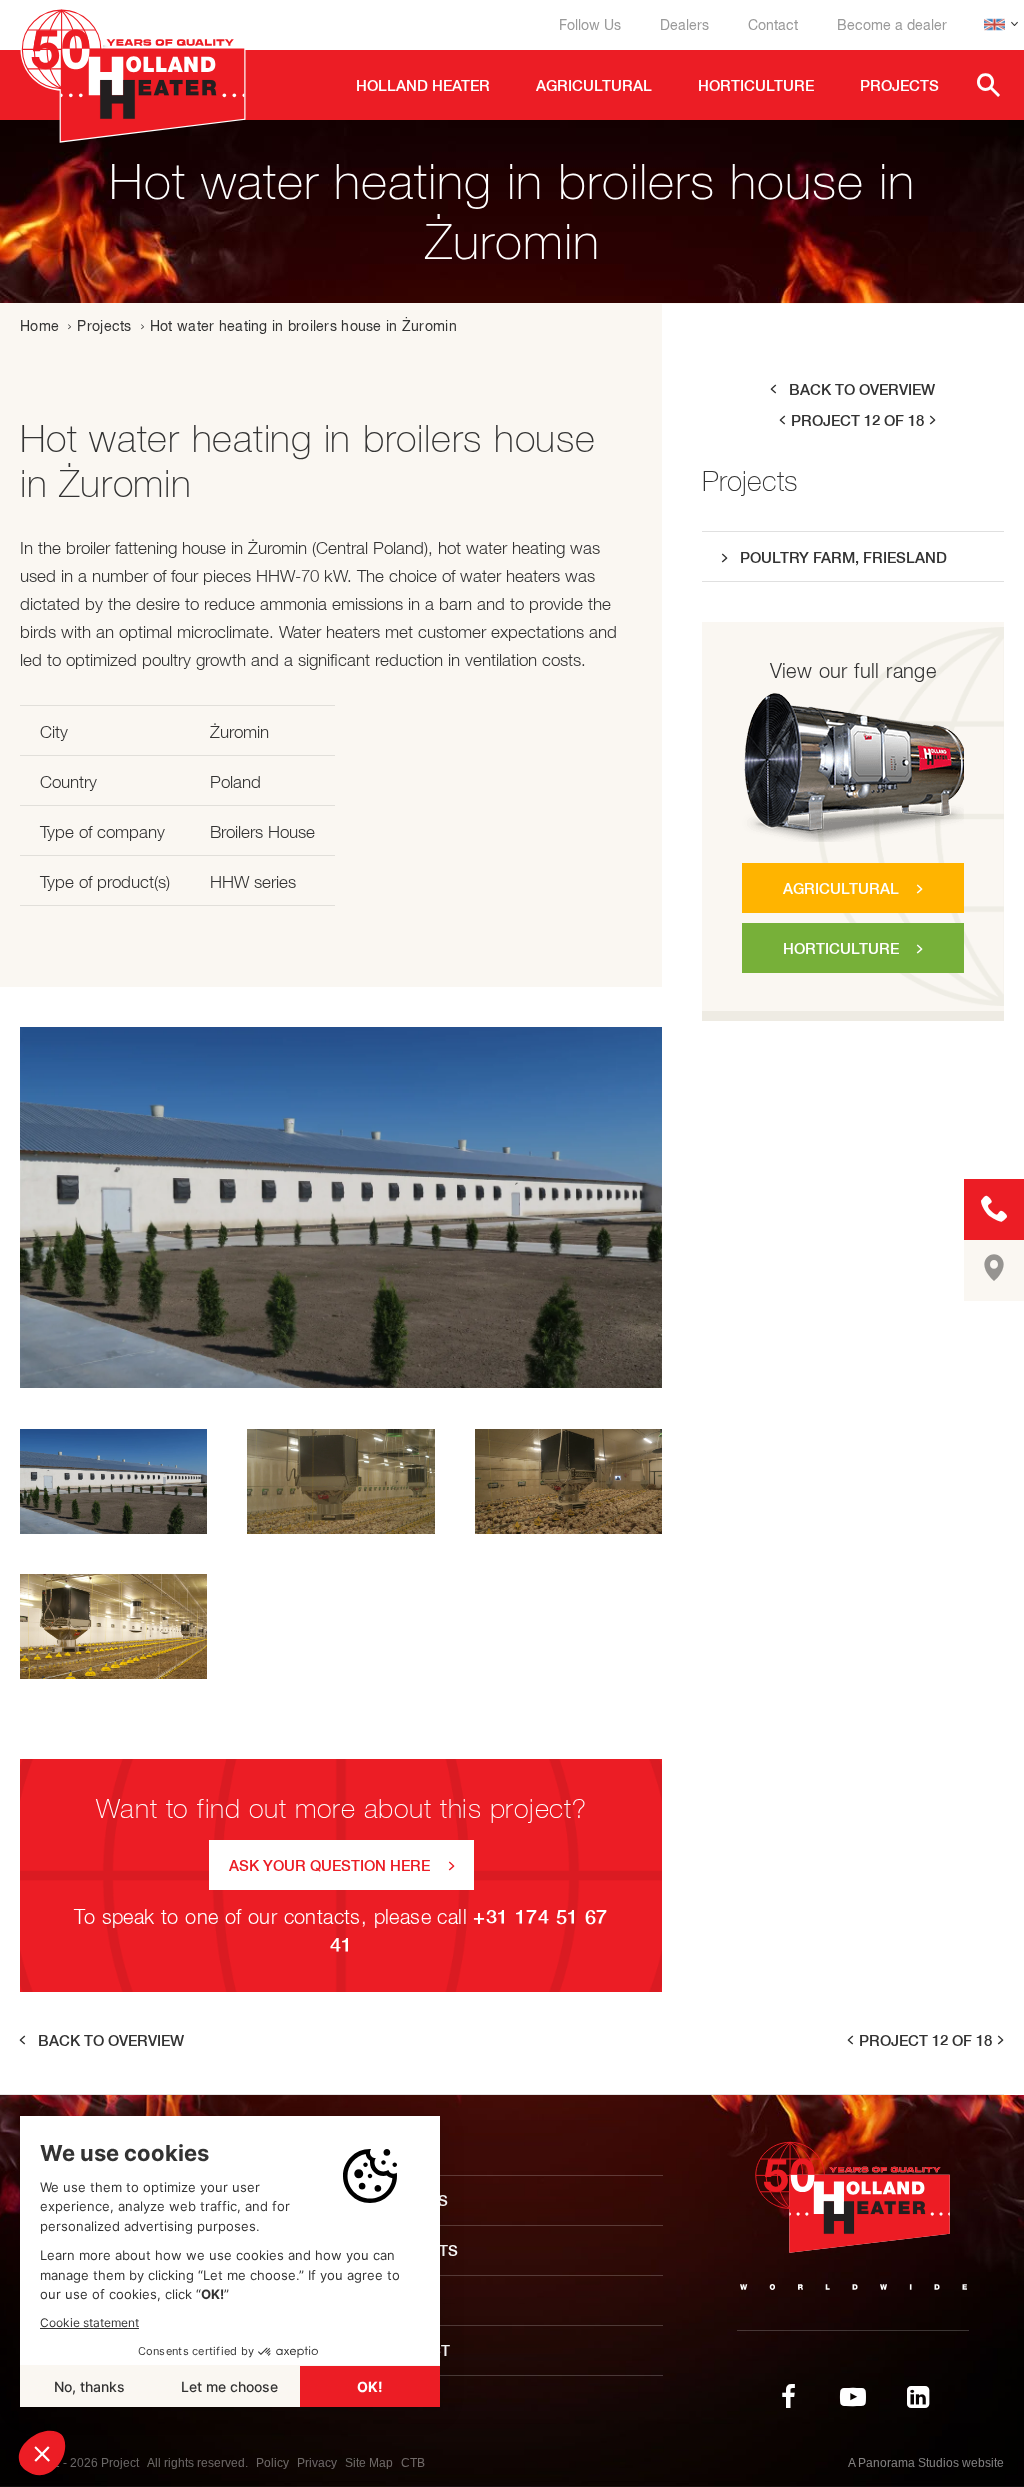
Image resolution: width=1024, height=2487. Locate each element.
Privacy (317, 2463)
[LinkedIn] (918, 2397)
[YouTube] (853, 2397)
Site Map (369, 2463)
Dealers (684, 25)
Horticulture (841, 948)
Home (39, 326)
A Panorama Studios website (926, 2463)
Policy (272, 2463)
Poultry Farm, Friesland (843, 557)
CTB (413, 2463)
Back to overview (862, 389)
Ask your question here (329, 1865)
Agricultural (841, 888)
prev (781, 420)
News (401, 2300)
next (934, 420)
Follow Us (590, 25)
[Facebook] (788, 2397)
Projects (104, 326)
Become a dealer (892, 25)
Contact (773, 25)
